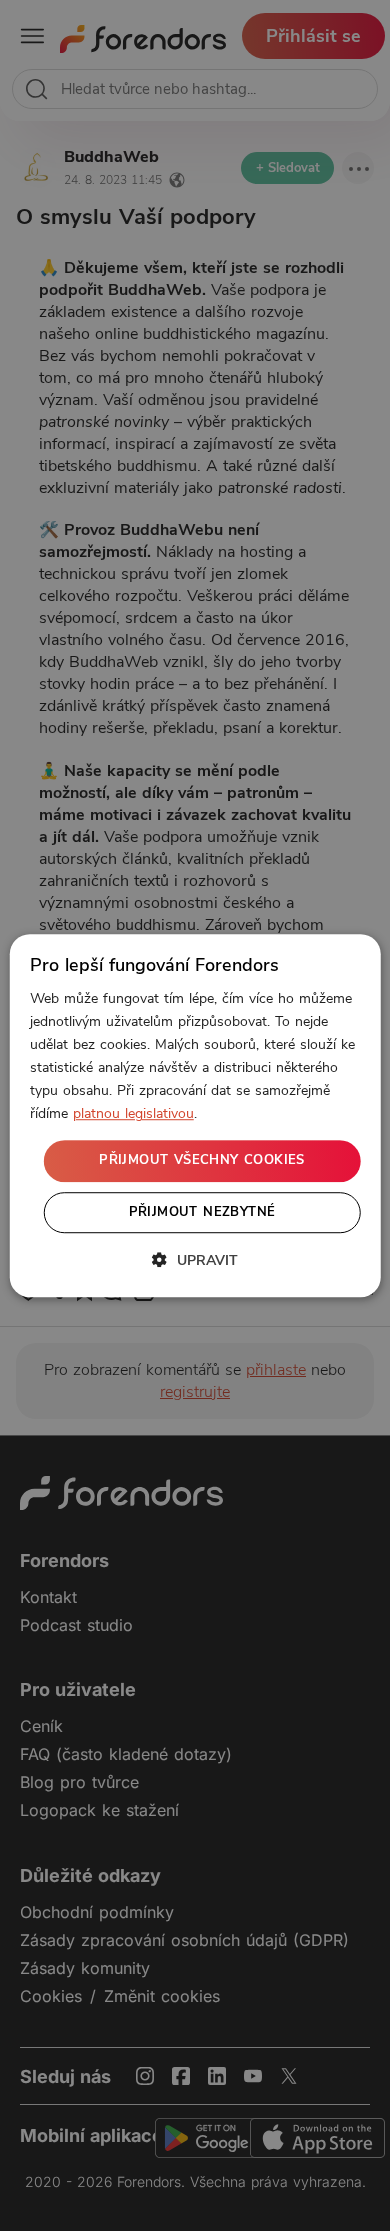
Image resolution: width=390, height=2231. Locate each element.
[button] (195, 1260)
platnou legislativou (133, 1114)
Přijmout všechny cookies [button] (202, 1161)
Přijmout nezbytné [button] (202, 1212)
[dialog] (195, 1116)
